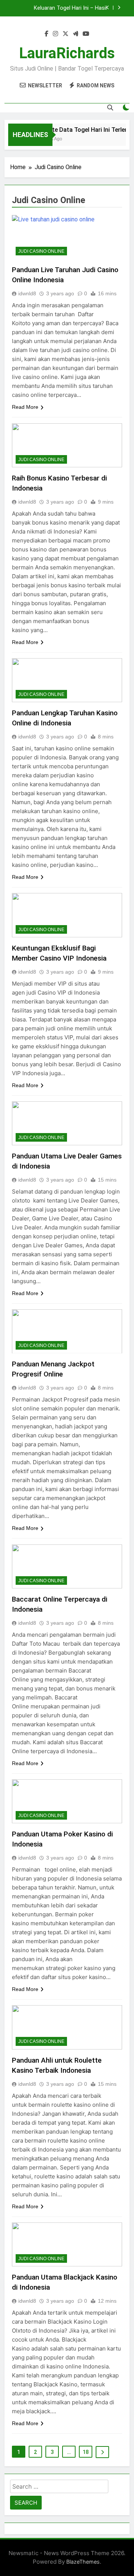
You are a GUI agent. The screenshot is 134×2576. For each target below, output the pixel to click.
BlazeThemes (83, 2562)
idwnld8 (27, 293)
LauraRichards (67, 53)
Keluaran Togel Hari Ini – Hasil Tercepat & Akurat (70, 8)
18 (86, 2452)
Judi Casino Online (41, 251)
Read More (25, 407)
